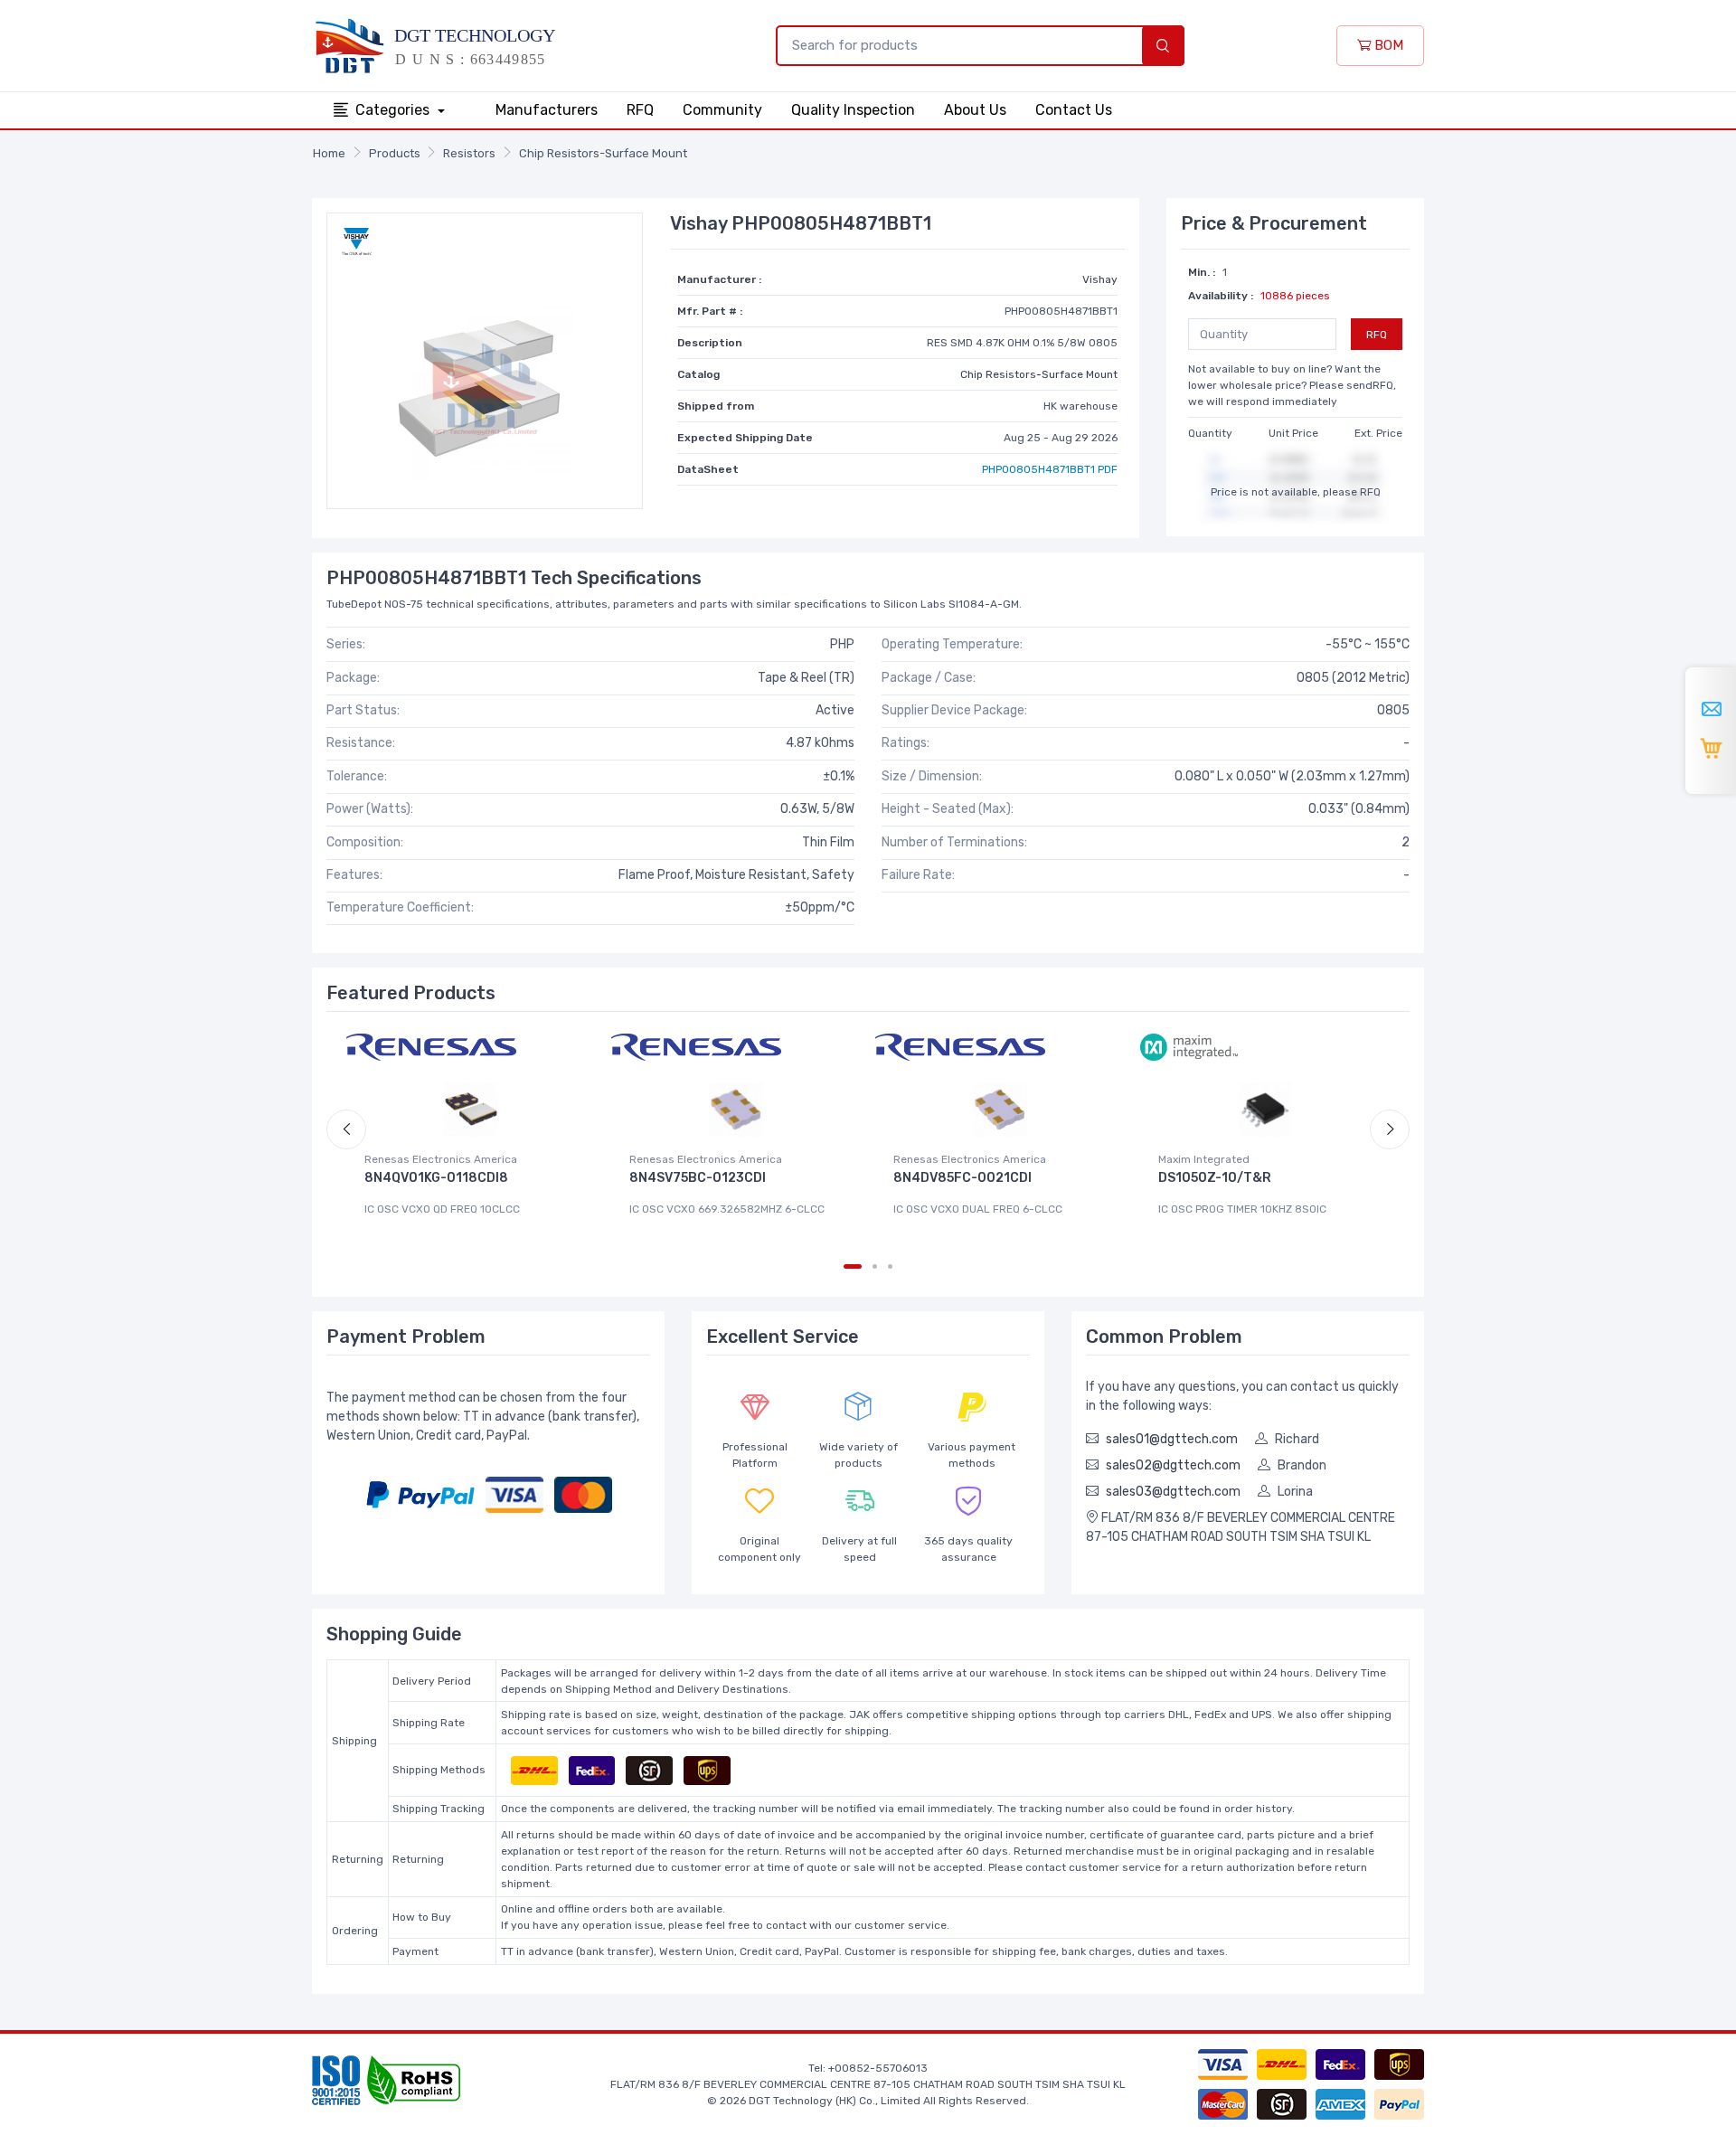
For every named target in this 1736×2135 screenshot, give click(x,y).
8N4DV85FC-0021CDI (962, 1178)
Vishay (1100, 279)
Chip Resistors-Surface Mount (603, 153)
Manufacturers (547, 110)
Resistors (469, 153)
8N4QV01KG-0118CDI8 (436, 1178)
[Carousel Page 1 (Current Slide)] (853, 1266)
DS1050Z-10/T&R (1215, 1178)
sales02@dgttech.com (1173, 1465)
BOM (1387, 45)
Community (722, 110)
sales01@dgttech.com (1172, 1439)
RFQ (640, 110)
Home (329, 153)
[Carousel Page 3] (890, 1266)
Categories (394, 110)
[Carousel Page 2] (875, 1266)
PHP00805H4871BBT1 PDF (1050, 469)
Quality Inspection (853, 110)
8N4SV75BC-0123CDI (698, 1178)
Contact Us (1074, 110)
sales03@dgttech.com (1173, 1492)
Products (395, 153)
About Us (975, 110)
